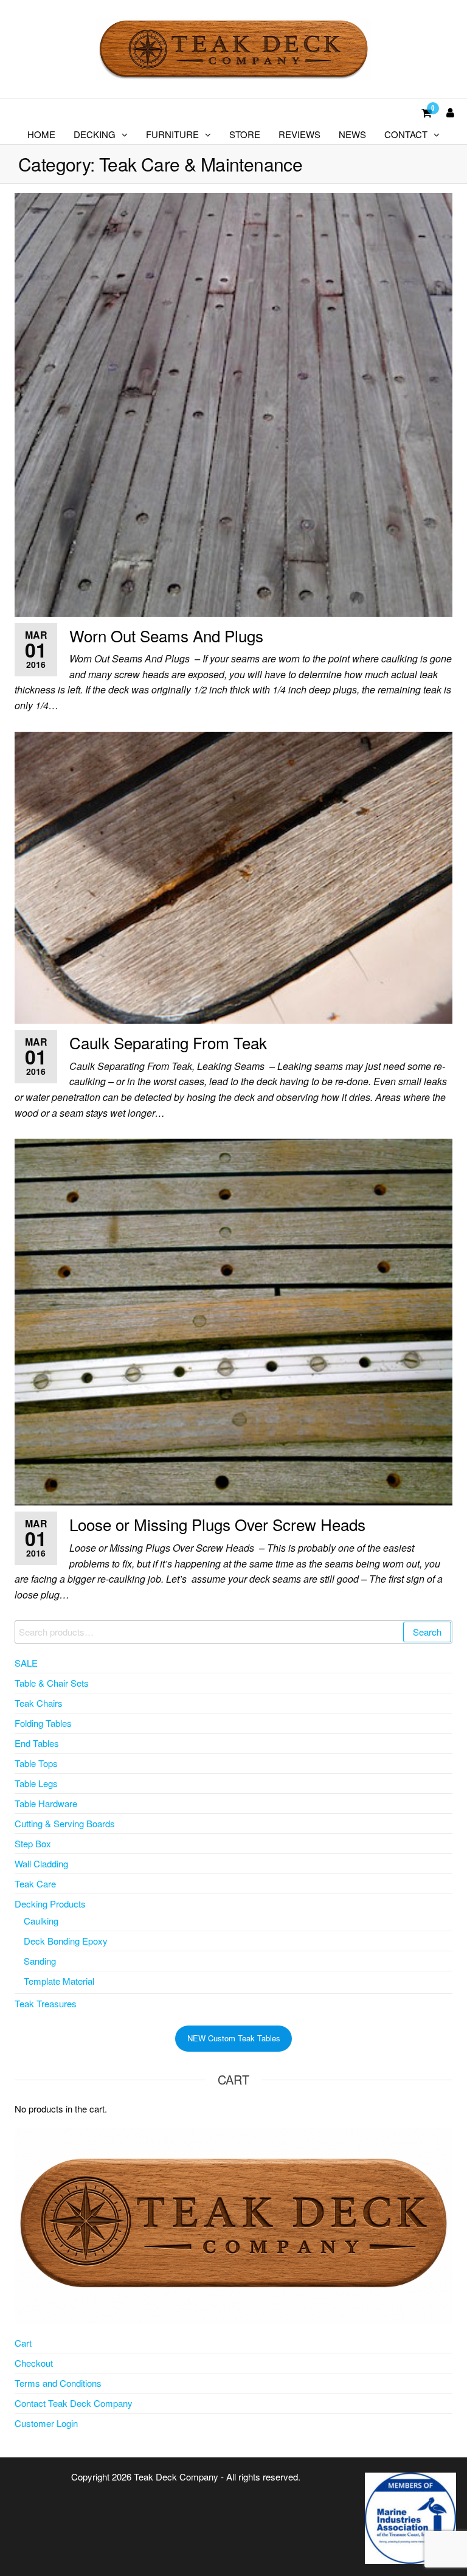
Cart (23, 2343)
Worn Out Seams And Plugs (166, 635)
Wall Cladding (41, 1863)
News (352, 134)
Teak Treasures (46, 2003)
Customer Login (46, 2423)
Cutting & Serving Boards (65, 1823)
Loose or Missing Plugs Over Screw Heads (217, 1524)
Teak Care (35, 1883)
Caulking (41, 1921)
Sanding (40, 1961)
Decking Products (50, 1904)
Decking (95, 134)
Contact (406, 134)
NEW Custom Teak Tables (234, 2038)
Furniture (172, 134)
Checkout (34, 2363)
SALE (26, 1663)
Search (427, 1632)
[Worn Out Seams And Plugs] (233, 403)
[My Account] (450, 112)
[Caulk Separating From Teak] (233, 876)
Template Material (59, 1981)
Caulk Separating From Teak (168, 1042)
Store (245, 134)
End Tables (37, 1743)
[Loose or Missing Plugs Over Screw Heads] (233, 1321)
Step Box (33, 1843)
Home (41, 134)
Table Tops (36, 1763)
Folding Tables (43, 1723)
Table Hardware (46, 1803)
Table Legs (36, 1783)
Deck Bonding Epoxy (66, 1941)
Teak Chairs (39, 1703)
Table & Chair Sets (52, 1683)
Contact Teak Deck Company (74, 2403)
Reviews (299, 134)
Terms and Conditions (58, 2383)
